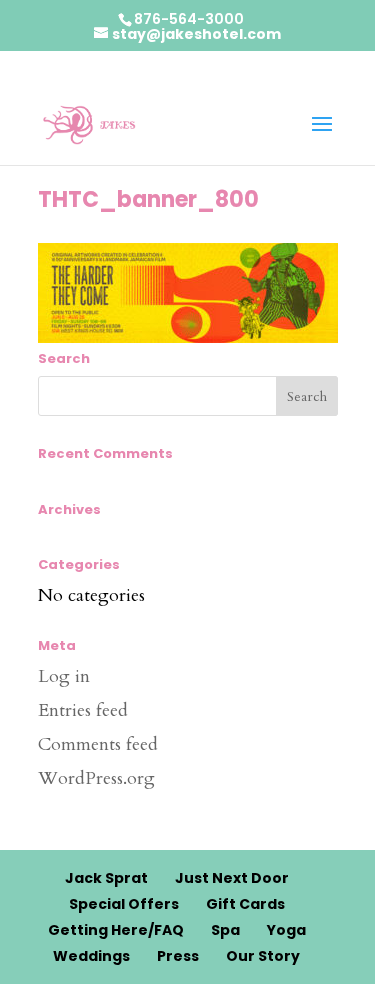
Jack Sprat (106, 878)
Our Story (263, 956)
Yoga (286, 930)
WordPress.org (96, 778)
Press (178, 956)
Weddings (91, 956)
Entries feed (83, 710)
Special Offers (124, 904)
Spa (225, 930)
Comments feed (98, 744)
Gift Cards (245, 904)
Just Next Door (232, 878)
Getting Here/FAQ (116, 930)
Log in (64, 676)
